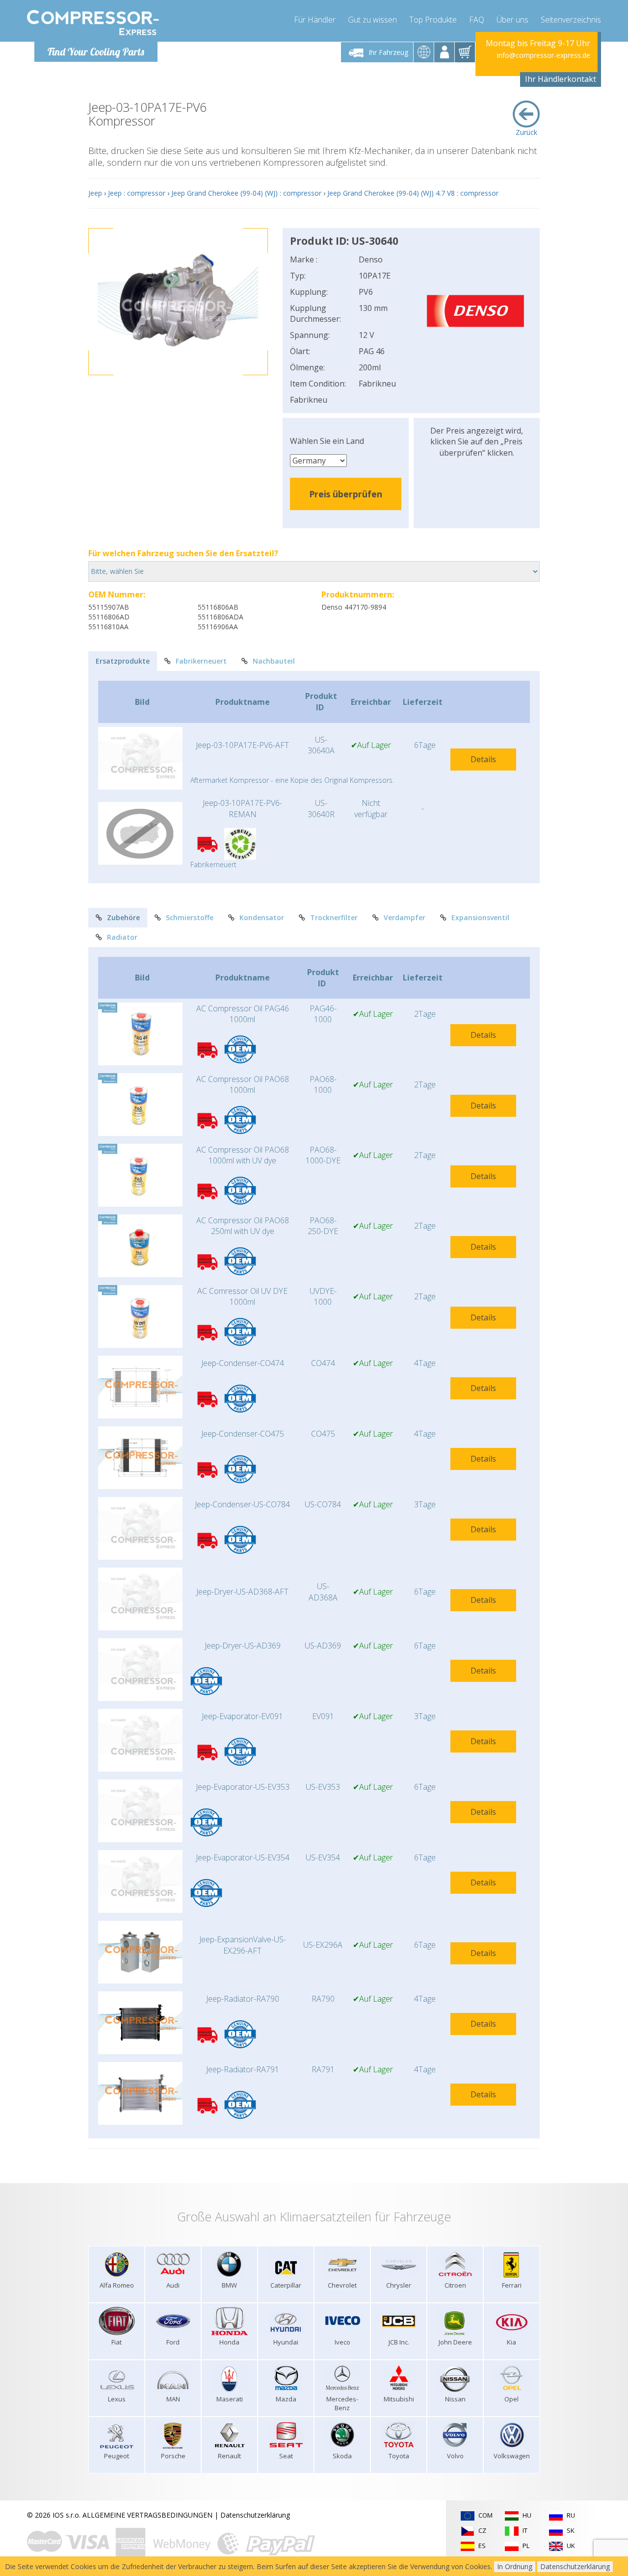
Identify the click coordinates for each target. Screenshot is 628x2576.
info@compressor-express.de (544, 55)
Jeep (95, 193)
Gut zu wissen (372, 20)
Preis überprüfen (346, 494)
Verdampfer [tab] (405, 917)
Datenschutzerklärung (255, 2515)
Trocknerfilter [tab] (334, 917)
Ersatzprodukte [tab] (123, 661)
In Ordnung (515, 2566)
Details (483, 759)
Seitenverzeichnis (571, 20)
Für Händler (315, 20)
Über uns (512, 20)
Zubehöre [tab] (123, 917)
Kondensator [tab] (262, 917)
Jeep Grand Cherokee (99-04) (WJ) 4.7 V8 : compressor (413, 193)
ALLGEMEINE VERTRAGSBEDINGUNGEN (147, 2515)
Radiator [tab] (122, 937)
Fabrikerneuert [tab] (201, 661)
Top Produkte (433, 20)
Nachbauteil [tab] (274, 661)
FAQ (477, 20)
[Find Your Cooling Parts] (93, 23)
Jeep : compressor (137, 193)
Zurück (526, 132)
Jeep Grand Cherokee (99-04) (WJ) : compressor (246, 193)
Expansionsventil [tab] (480, 917)
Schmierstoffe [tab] (190, 917)
